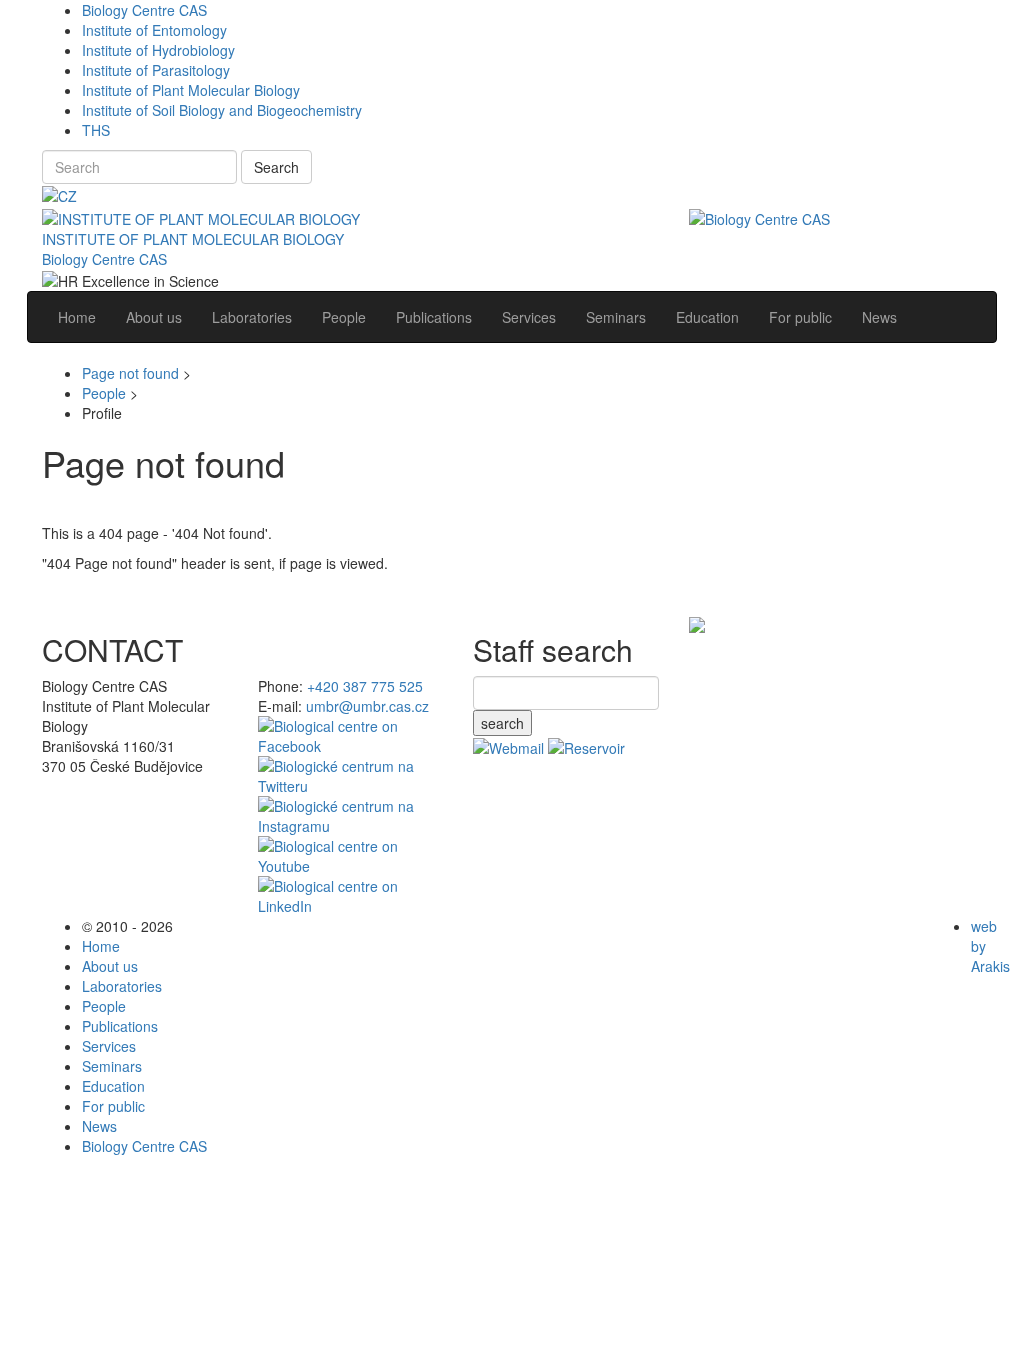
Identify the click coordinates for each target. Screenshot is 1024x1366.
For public (113, 1106)
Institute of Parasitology (156, 70)
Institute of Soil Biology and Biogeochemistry (222, 110)
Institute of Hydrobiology (158, 50)
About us (110, 966)
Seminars (112, 1066)
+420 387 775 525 (365, 686)
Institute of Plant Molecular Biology (191, 90)
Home (101, 946)
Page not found (130, 373)
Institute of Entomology (154, 30)
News (99, 1126)
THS (96, 130)
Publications (120, 1026)
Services (109, 1046)
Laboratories (122, 986)
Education (113, 1086)
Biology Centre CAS (144, 10)
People (104, 393)
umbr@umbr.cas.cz (367, 706)
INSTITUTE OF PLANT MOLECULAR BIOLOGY (193, 239)
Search (276, 167)
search (502, 723)
